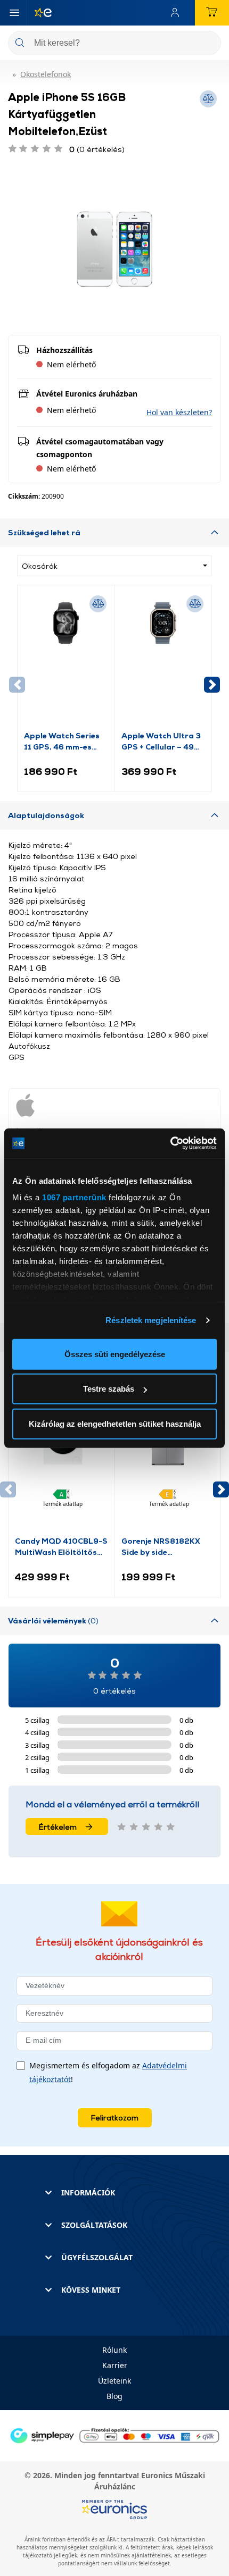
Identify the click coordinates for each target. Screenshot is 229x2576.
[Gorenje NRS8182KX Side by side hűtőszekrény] (168, 1466)
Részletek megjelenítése (151, 1320)
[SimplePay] (114, 2435)
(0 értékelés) (97, 149)
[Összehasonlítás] (98, 604)
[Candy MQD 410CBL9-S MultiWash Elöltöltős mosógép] (62, 1466)
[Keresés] (209, 44)
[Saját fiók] (177, 13)
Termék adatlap (63, 1504)
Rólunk (114, 2350)
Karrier (115, 2365)
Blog (114, 2396)
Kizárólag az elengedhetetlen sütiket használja (115, 1423)
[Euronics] (39, 13)
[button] (179, 412)
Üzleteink (114, 2381)
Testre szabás (109, 1389)
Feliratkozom (115, 2118)
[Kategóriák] (14, 13)
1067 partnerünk (74, 1197)
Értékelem (58, 1827)
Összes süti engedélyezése (115, 1354)
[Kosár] (212, 13)
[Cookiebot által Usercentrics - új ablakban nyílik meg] (170, 1143)
